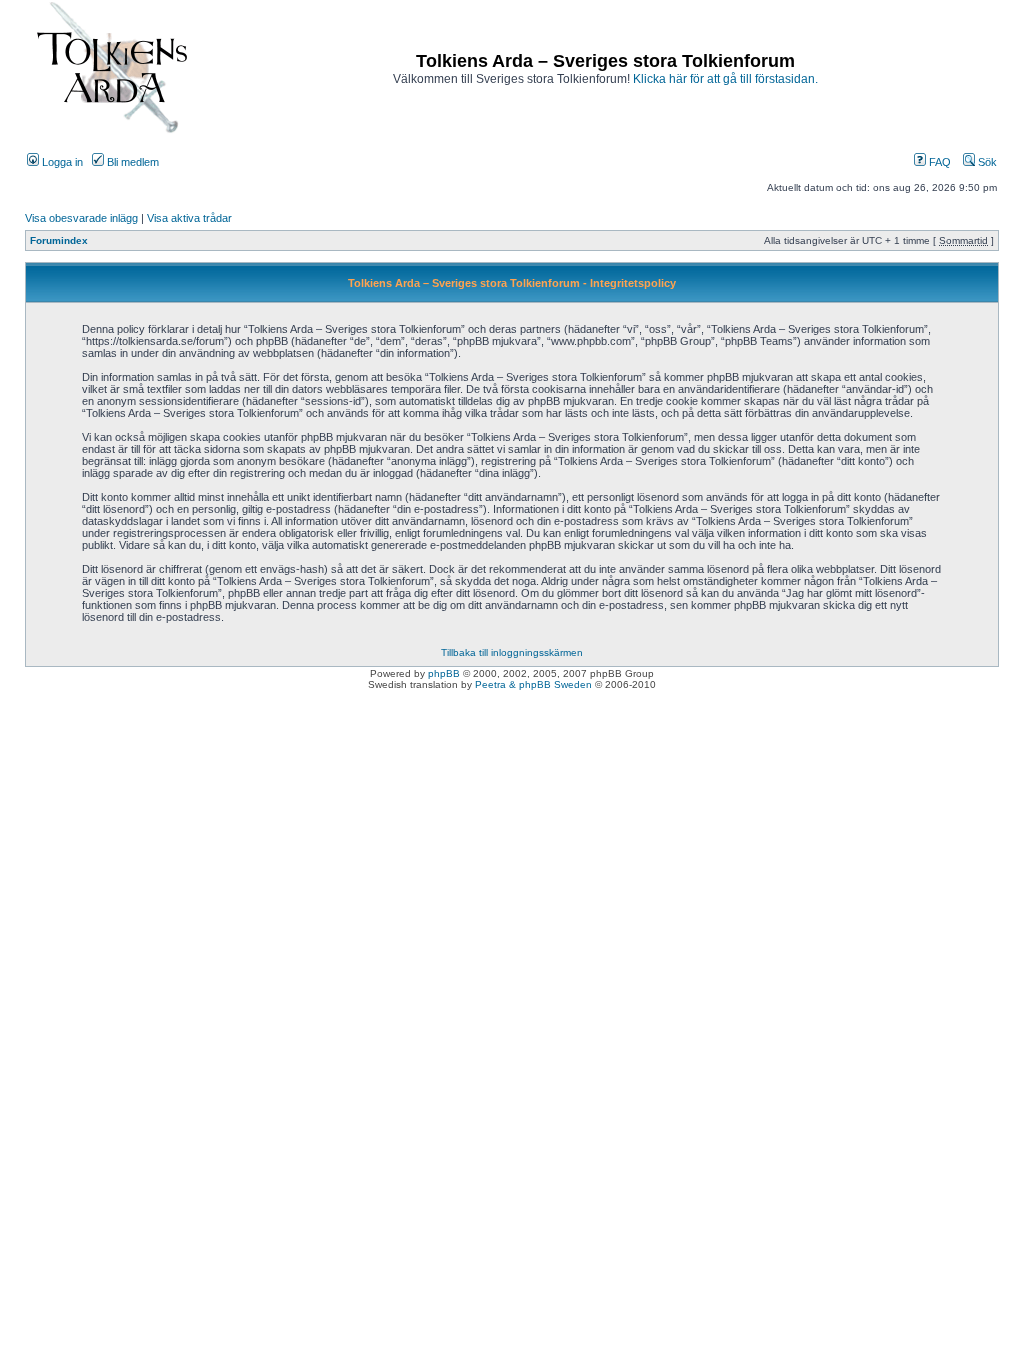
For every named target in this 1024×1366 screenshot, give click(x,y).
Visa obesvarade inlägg (81, 218)
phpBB (444, 673)
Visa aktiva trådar (189, 218)
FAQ (938, 162)
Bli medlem (131, 162)
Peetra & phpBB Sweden (533, 684)
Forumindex (59, 240)
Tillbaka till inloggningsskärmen (512, 652)
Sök (986, 162)
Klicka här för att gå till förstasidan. (725, 79)
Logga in (61, 162)
